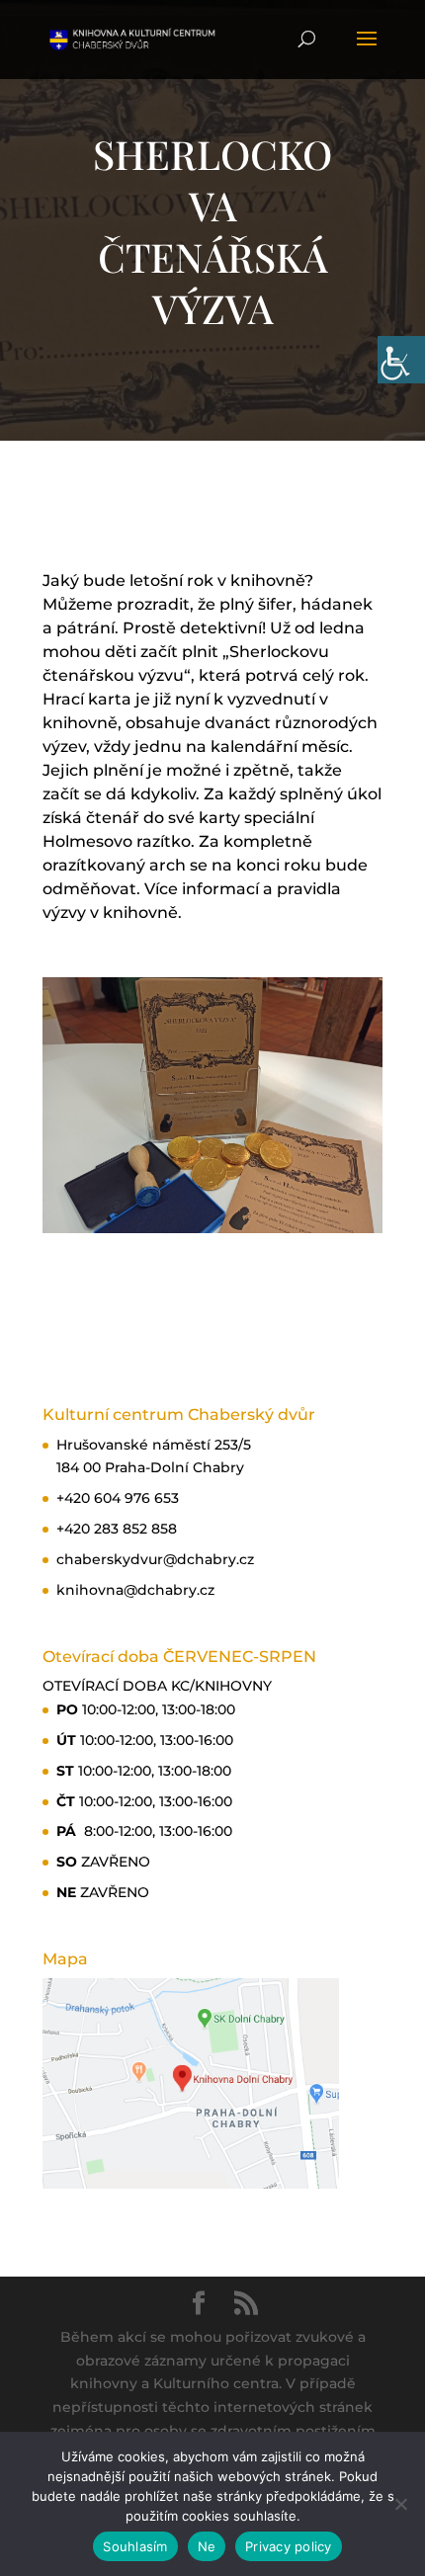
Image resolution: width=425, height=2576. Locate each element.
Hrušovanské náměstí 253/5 (154, 1445)
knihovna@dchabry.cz (135, 1590)
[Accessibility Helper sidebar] (401, 360)
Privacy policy (289, 2546)
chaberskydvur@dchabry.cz (155, 1559)
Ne (207, 2546)
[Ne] (400, 2504)
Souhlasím (135, 2546)
